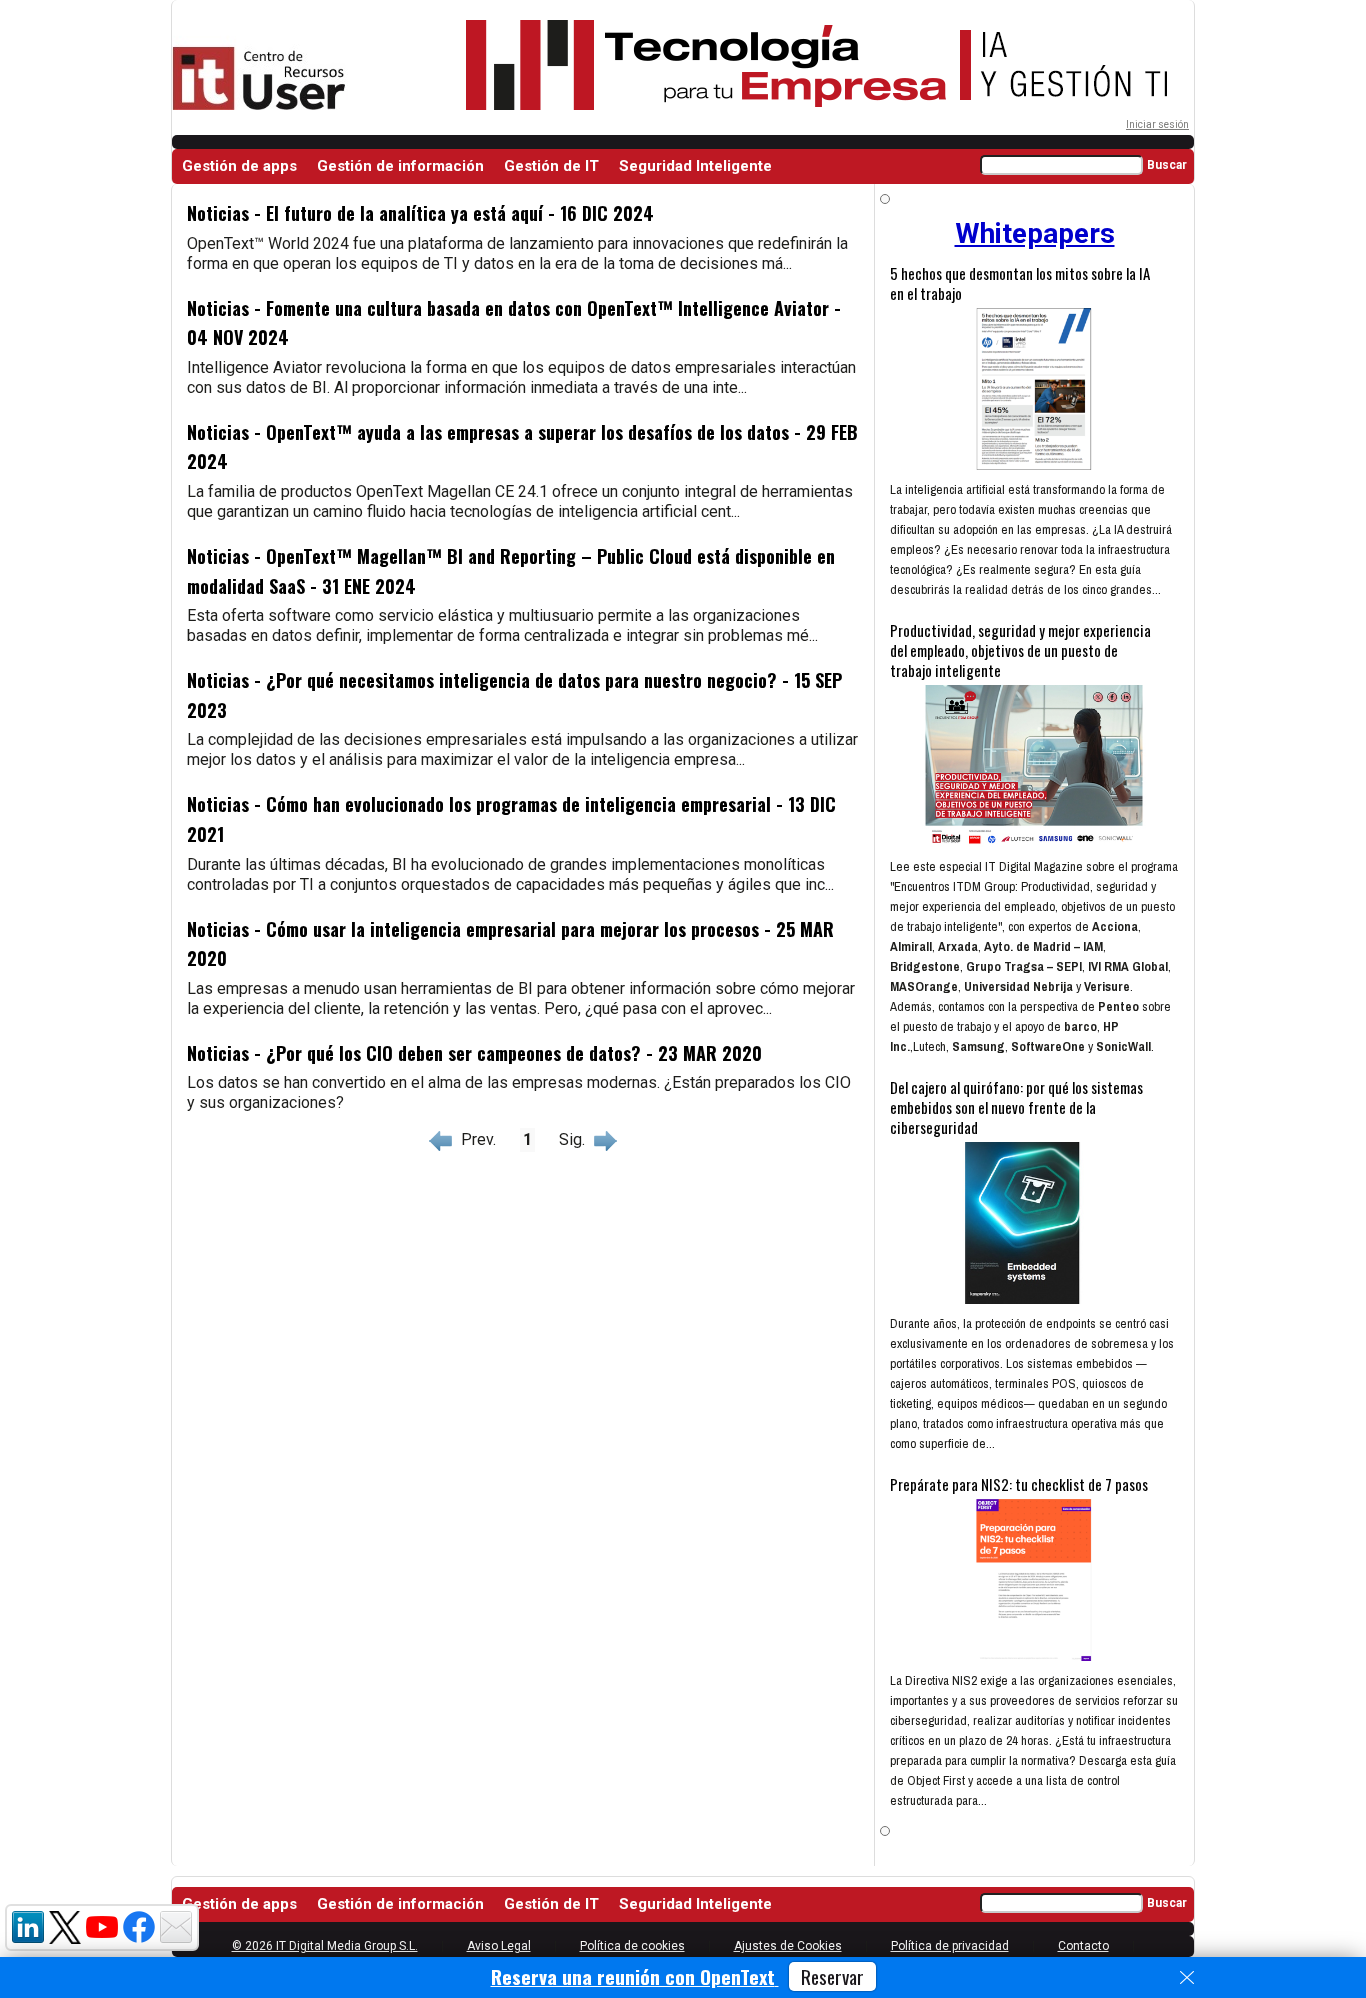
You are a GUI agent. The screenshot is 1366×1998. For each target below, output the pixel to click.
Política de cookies (632, 1946)
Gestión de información (400, 166)
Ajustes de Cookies (788, 1946)
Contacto (1083, 1946)
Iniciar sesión (1157, 124)
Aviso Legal (499, 1946)
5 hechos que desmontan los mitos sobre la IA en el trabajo (1020, 283)
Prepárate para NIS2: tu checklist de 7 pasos (1019, 1484)
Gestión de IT (551, 166)
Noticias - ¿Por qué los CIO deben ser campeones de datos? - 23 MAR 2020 (474, 1053)
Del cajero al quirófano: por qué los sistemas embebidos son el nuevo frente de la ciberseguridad (1016, 1107)
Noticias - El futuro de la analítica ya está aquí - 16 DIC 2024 (420, 213)
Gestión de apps (239, 166)
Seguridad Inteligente (695, 166)
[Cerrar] (1187, 1978)
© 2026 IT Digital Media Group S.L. (325, 1946)
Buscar (1167, 165)
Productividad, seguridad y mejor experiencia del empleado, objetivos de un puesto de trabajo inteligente (1020, 650)
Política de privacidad (950, 1946)
